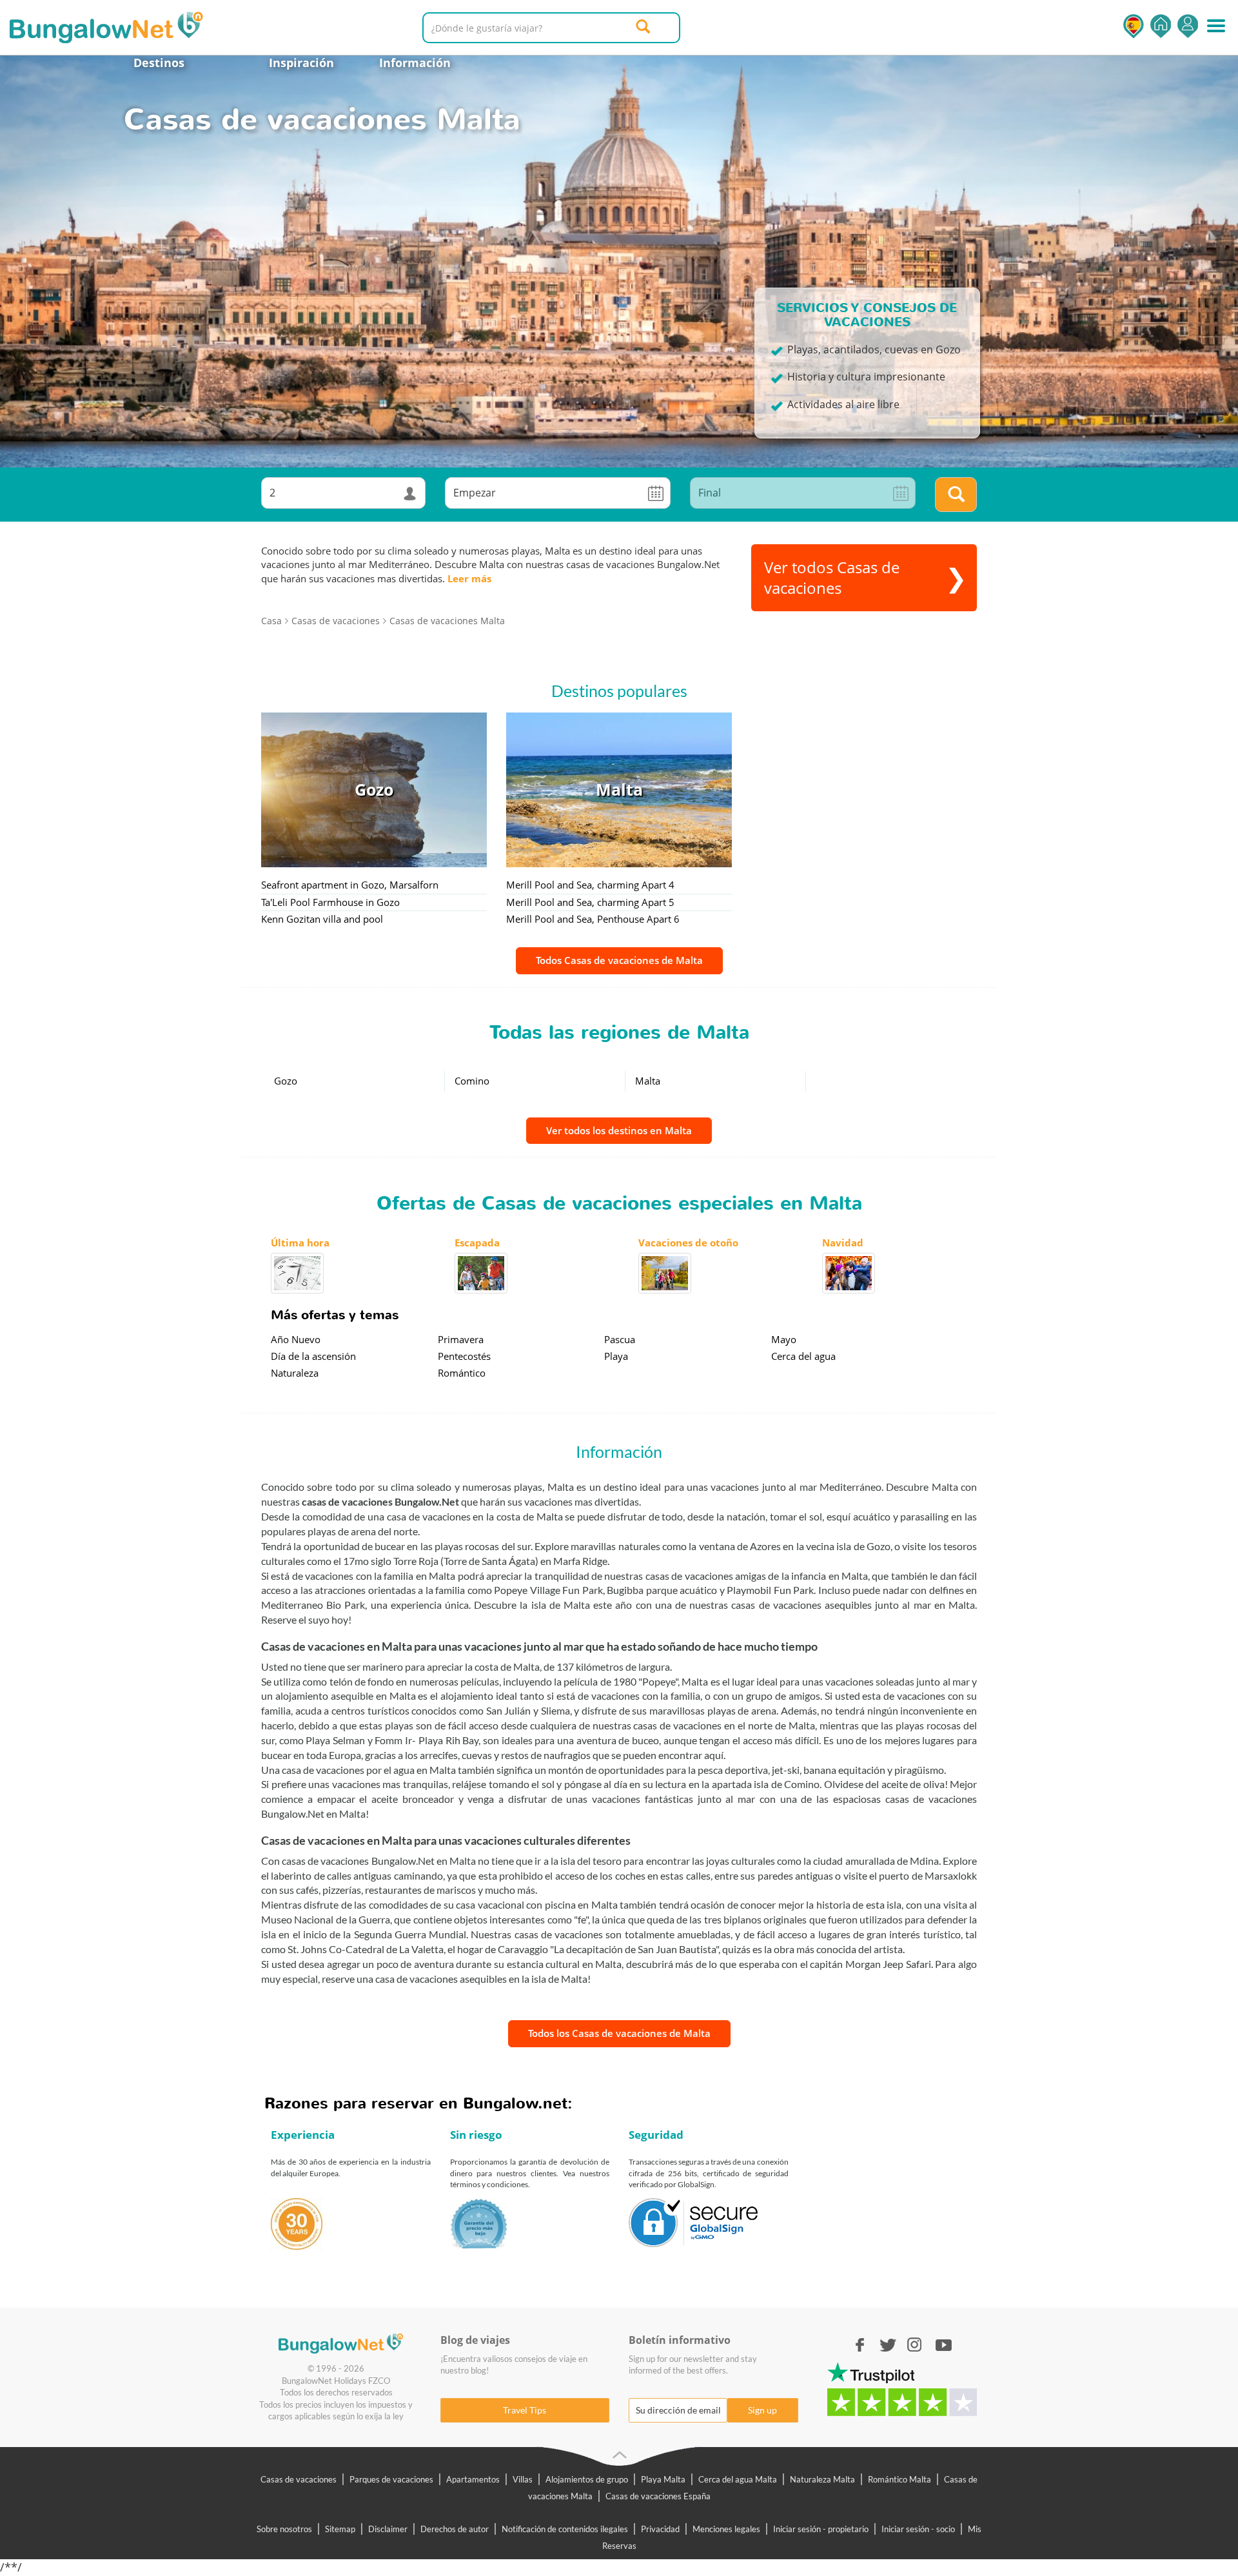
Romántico (462, 1373)
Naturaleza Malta (822, 2479)
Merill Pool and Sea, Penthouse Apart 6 (593, 919)
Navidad (843, 1243)
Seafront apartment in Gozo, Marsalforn (350, 885)
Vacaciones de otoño (688, 1243)
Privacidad (660, 2529)
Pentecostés (464, 1356)
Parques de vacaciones (391, 2479)
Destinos (159, 63)
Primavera (461, 1339)
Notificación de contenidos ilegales (565, 2529)
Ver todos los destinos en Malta (619, 1130)
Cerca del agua (803, 1356)
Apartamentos (473, 2479)
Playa (616, 1356)
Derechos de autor (455, 2529)
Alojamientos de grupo (587, 2479)
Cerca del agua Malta (738, 2479)
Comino (472, 1081)
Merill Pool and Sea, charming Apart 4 (590, 885)
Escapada (477, 1243)
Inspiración (301, 63)
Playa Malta (663, 2479)
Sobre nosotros (284, 2529)
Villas (523, 2479)
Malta (648, 1081)
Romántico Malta (899, 2479)
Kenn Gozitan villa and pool (322, 919)
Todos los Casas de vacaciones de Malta (619, 2033)
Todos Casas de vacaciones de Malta (619, 960)
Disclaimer (388, 2529)
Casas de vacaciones (299, 2479)
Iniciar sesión (1188, 26)
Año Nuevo (296, 1339)
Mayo (784, 1339)
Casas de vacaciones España (658, 2496)
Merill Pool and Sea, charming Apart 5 (590, 902)
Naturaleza (295, 1373)
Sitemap (340, 2529)
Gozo (286, 1081)
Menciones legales (726, 2529)
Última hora (300, 1243)
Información (415, 63)
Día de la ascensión (313, 1356)
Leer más (469, 578)
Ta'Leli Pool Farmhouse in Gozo (330, 902)
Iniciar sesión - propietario (821, 2529)
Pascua (620, 1339)
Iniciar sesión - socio (918, 2529)
